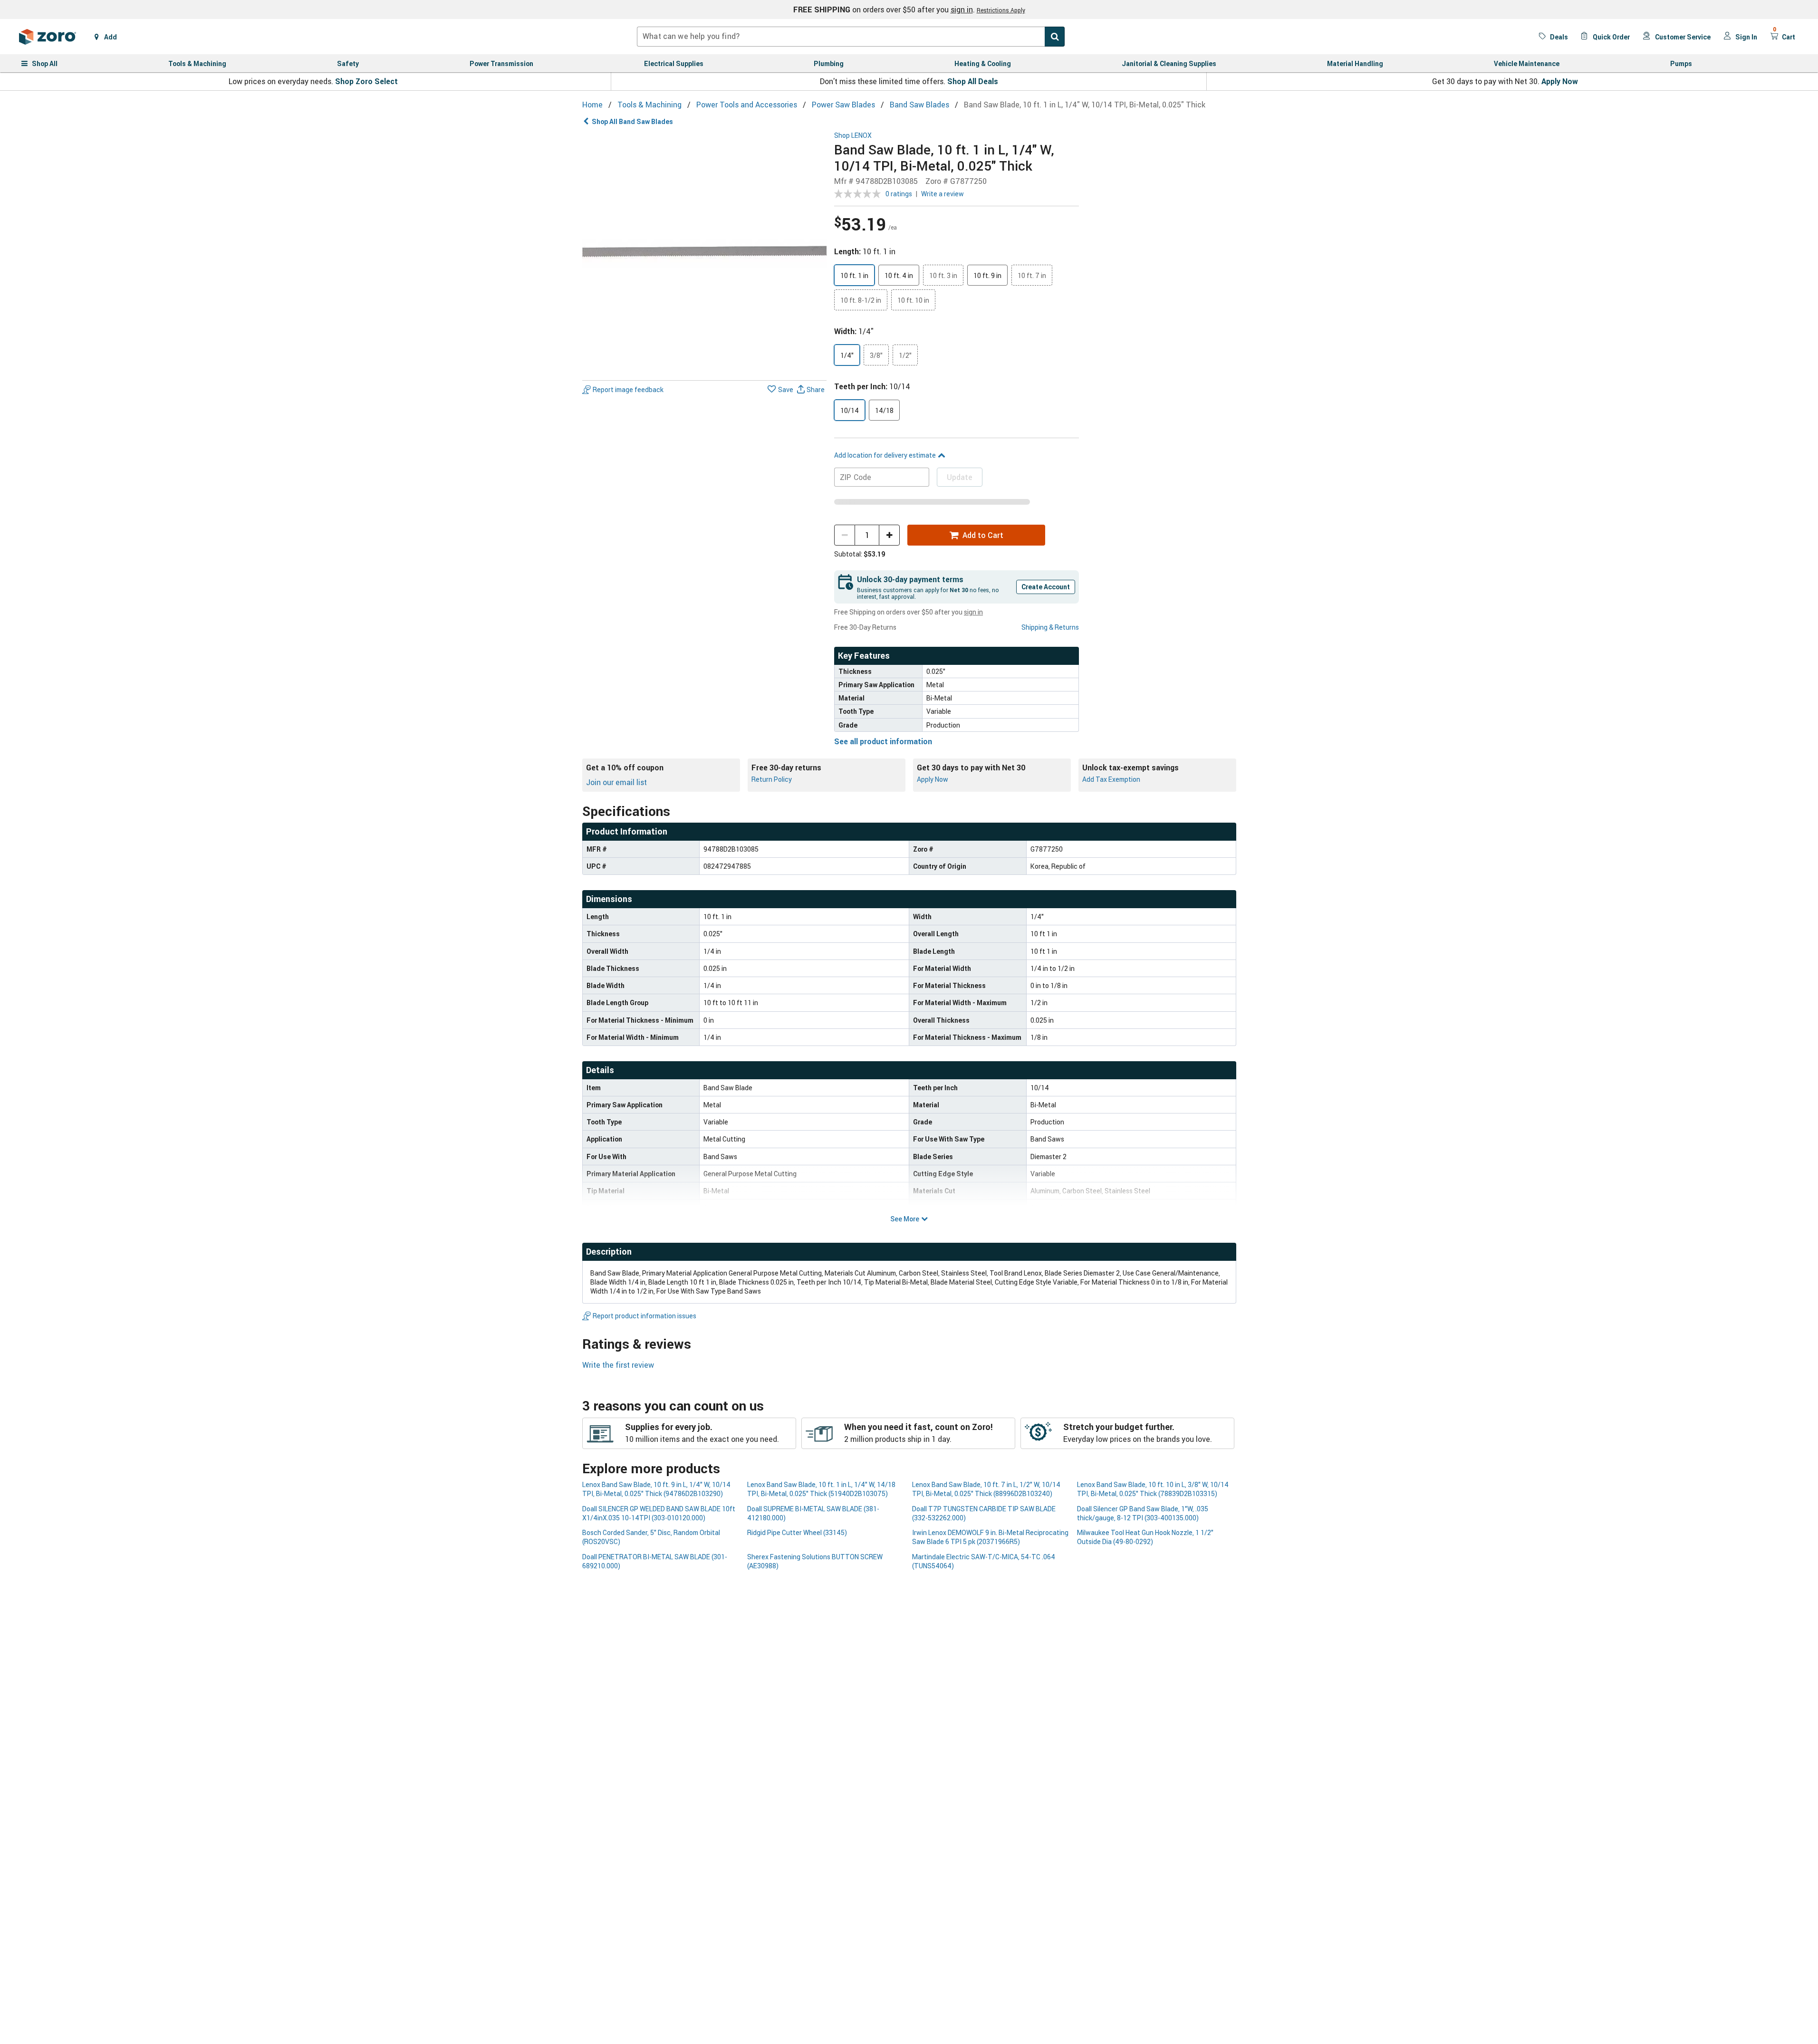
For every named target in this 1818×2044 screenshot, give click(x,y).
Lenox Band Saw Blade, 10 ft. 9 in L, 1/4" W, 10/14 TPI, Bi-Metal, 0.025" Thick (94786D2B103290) (656, 1489)
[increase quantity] (889, 535)
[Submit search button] (1055, 37)
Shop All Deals (973, 81)
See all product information (883, 741)
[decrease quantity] (845, 535)
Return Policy (772, 779)
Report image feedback (628, 389)
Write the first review (618, 1365)
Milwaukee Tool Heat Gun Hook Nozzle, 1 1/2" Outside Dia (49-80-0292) (1145, 1537)
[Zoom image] (705, 254)
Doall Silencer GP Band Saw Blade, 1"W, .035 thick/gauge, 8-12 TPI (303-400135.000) (1143, 1513)
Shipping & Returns (1050, 627)
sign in (962, 10)
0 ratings (899, 194)
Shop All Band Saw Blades (632, 121)
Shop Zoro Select (366, 81)
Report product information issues (644, 1316)
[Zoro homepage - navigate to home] (48, 37)
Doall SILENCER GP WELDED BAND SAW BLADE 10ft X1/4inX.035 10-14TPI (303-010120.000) (659, 1513)
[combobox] (851, 37)
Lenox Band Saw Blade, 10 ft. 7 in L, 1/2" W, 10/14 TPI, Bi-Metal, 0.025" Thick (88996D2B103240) (986, 1489)
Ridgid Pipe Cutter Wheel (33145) (797, 1532)
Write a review (943, 194)
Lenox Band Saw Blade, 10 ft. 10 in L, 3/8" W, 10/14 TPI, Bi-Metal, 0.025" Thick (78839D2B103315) (1153, 1489)
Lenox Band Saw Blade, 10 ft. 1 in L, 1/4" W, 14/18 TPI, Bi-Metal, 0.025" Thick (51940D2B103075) (821, 1489)
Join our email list (616, 782)
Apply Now (1560, 81)
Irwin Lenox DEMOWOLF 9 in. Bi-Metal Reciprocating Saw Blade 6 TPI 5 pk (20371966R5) (990, 1537)
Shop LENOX (853, 136)
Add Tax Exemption (1111, 779)
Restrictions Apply (1001, 10)
